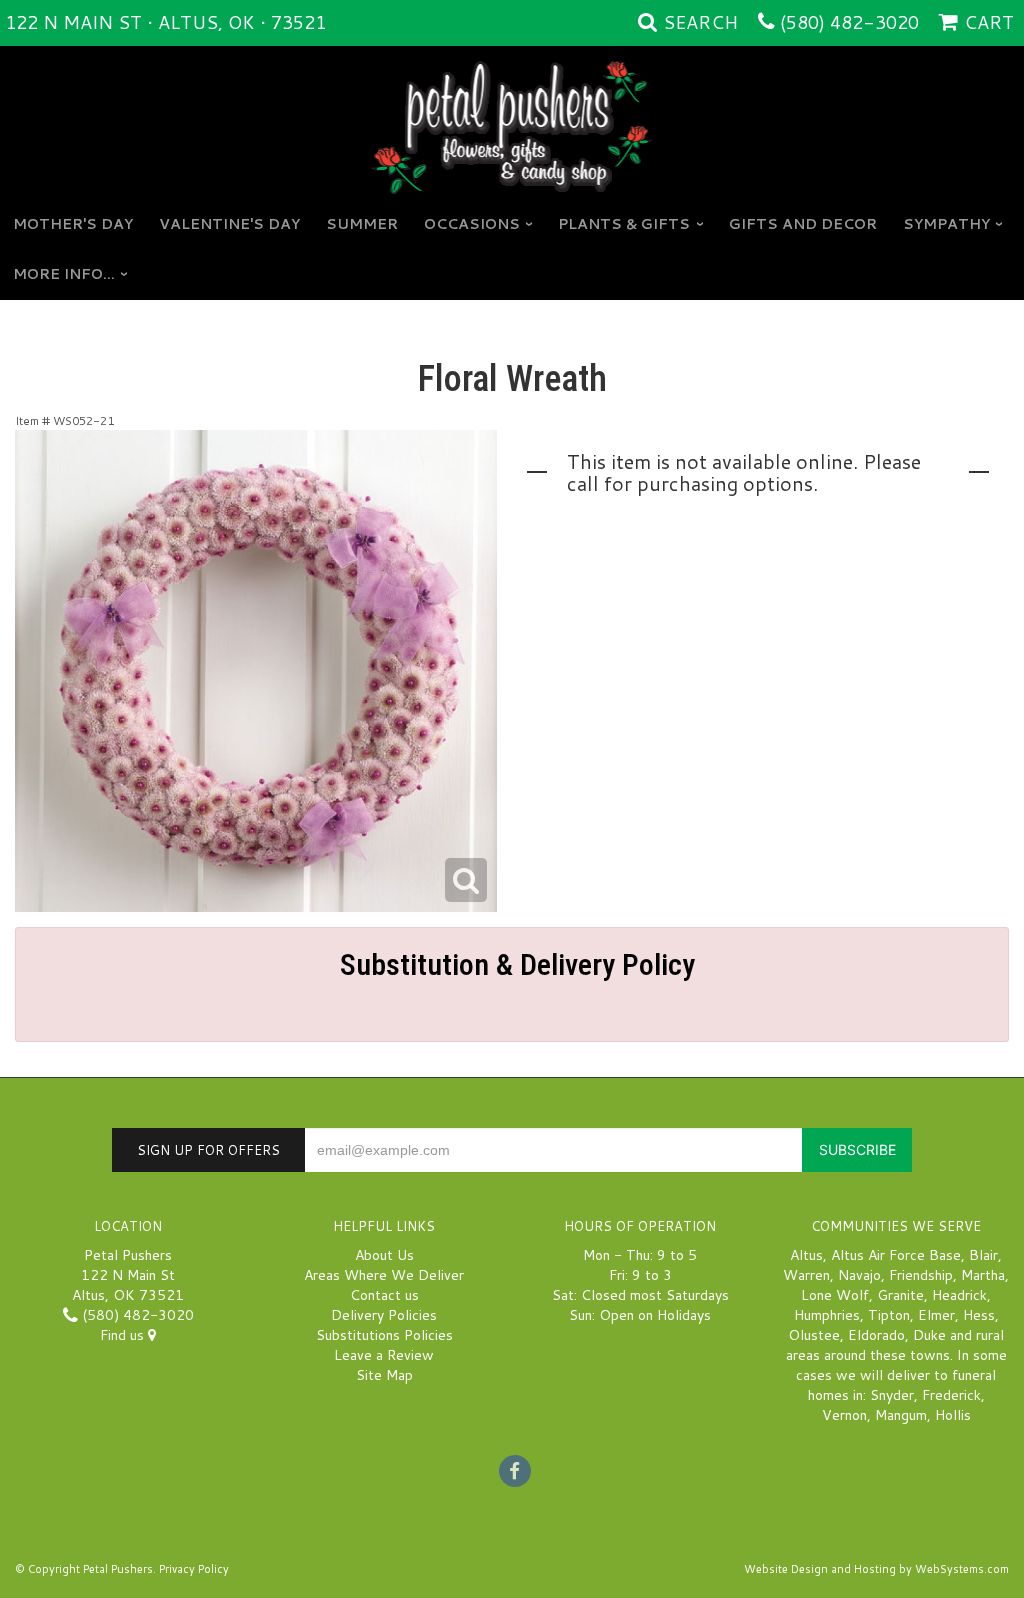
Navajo (859, 1275)
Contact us (384, 1295)
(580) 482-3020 (849, 22)
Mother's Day (73, 224)
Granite (900, 1295)
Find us (124, 1335)
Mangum (901, 1415)
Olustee (814, 1335)
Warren (806, 1275)
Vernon (844, 1415)
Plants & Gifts (624, 224)
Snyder (892, 1395)
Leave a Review (384, 1355)
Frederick (951, 1395)
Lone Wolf (835, 1295)
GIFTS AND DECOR (803, 224)
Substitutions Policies (384, 1335)
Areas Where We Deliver (384, 1275)
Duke (929, 1335)
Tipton (889, 1315)
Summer (362, 224)
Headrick (959, 1295)
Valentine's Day (229, 224)
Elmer (936, 1315)
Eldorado (876, 1335)
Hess (979, 1315)
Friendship (921, 1275)
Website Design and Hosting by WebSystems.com (876, 1569)
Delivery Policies (384, 1315)
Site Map (384, 1375)
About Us (384, 1255)
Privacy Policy (194, 1569)
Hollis (953, 1415)
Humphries (827, 1315)
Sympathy (946, 224)
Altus (806, 1255)
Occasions (472, 224)
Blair (983, 1255)
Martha (983, 1275)
